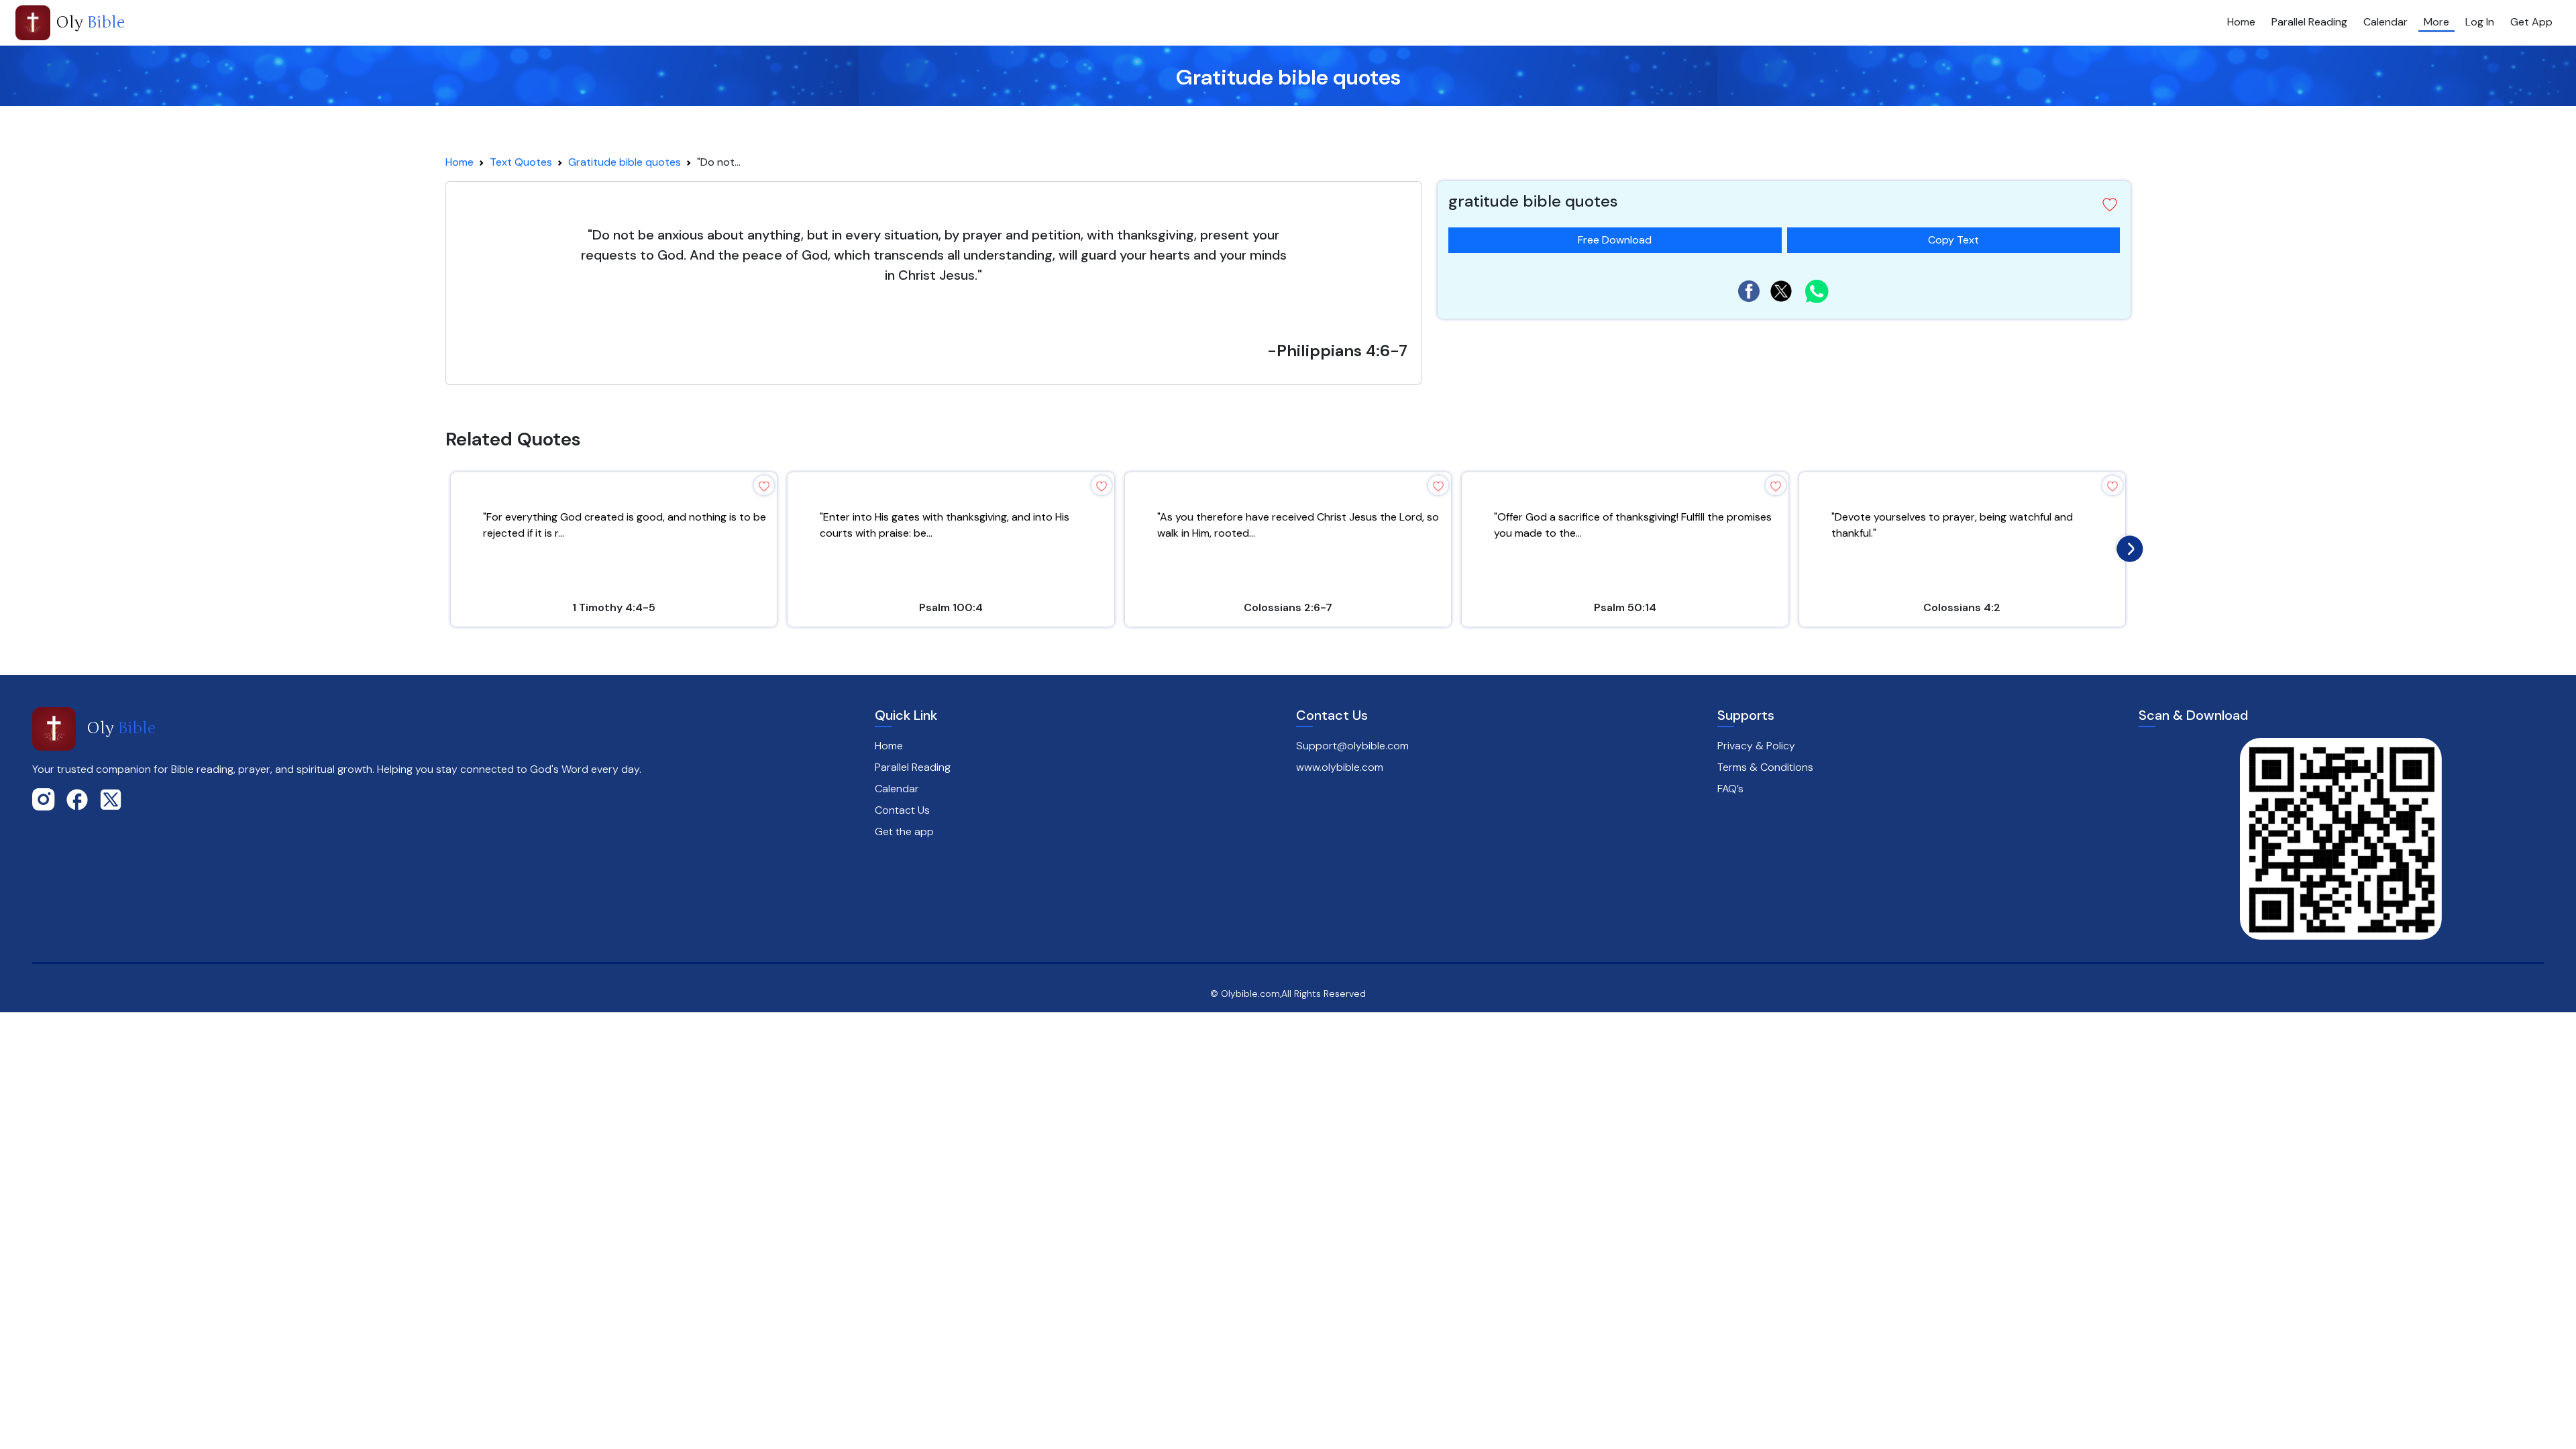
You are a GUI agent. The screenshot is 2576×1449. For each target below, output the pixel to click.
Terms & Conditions (1765, 767)
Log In (2480, 22)
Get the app (904, 831)
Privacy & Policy (1756, 746)
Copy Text (1953, 237)
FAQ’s (1730, 789)
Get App (2531, 22)
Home (2241, 22)
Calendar (2385, 22)
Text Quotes (521, 162)
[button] (2110, 205)
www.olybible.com (1340, 767)
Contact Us (902, 810)
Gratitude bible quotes (625, 162)
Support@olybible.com (1352, 746)
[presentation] (2127, 545)
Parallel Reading (2309, 22)
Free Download (1615, 240)
